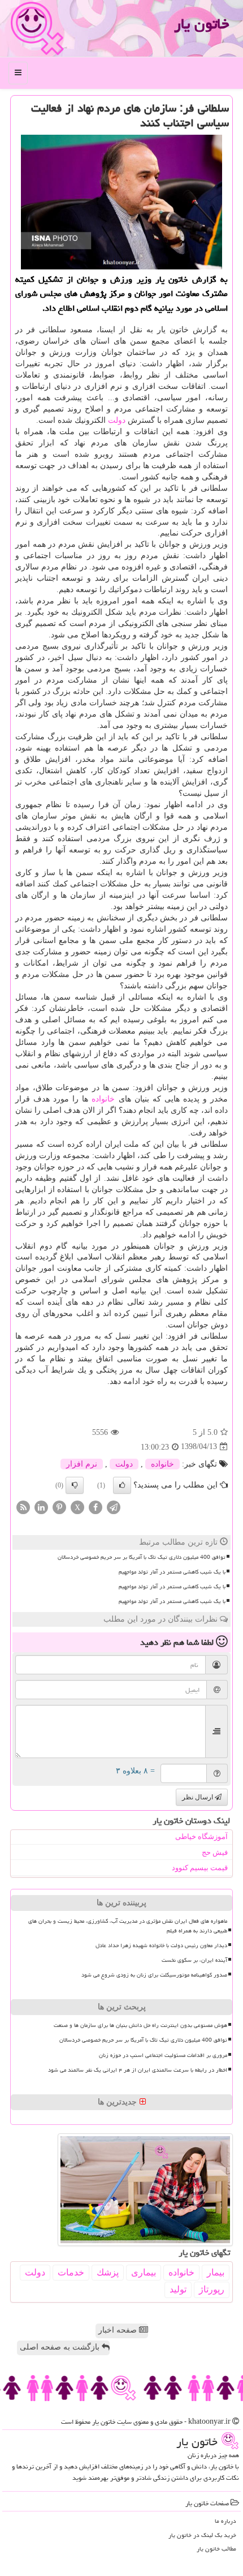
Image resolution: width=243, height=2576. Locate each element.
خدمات (71, 2272)
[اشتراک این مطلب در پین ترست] (59, 1506)
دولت (117, 420)
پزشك (108, 2272)
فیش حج (215, 1852)
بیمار (216, 2272)
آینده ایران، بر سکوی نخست (194, 1960)
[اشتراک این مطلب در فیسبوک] (96, 1506)
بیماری (144, 2272)
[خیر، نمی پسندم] (75, 1485)
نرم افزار (82, 1464)
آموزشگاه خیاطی (201, 1836)
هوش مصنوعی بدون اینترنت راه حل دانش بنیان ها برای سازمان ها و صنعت (140, 2025)
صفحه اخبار (119, 2330)
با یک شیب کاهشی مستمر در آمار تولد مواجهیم (172, 1572)
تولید (178, 2289)
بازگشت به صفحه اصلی (61, 2347)
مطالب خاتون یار (216, 2549)
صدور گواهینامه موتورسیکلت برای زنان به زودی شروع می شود (154, 1975)
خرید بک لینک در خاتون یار (202, 2535)
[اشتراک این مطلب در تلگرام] (114, 1506)
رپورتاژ (212, 2289)
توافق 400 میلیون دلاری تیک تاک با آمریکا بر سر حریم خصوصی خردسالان (142, 1557)
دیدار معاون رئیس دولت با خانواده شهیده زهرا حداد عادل (161, 1945)
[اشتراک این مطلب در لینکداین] (41, 1506)
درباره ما (225, 2521)
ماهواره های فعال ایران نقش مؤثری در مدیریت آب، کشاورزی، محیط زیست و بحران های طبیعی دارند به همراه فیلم (128, 1926)
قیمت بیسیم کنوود (200, 1868)
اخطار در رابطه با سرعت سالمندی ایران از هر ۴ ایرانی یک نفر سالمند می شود (138, 2070)
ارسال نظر (198, 1797)
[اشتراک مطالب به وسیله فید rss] (23, 1506)
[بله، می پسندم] (122, 1485)
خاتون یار (201, 24)
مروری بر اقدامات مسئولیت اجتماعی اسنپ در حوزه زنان (163, 2055)
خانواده (103, 1099)
